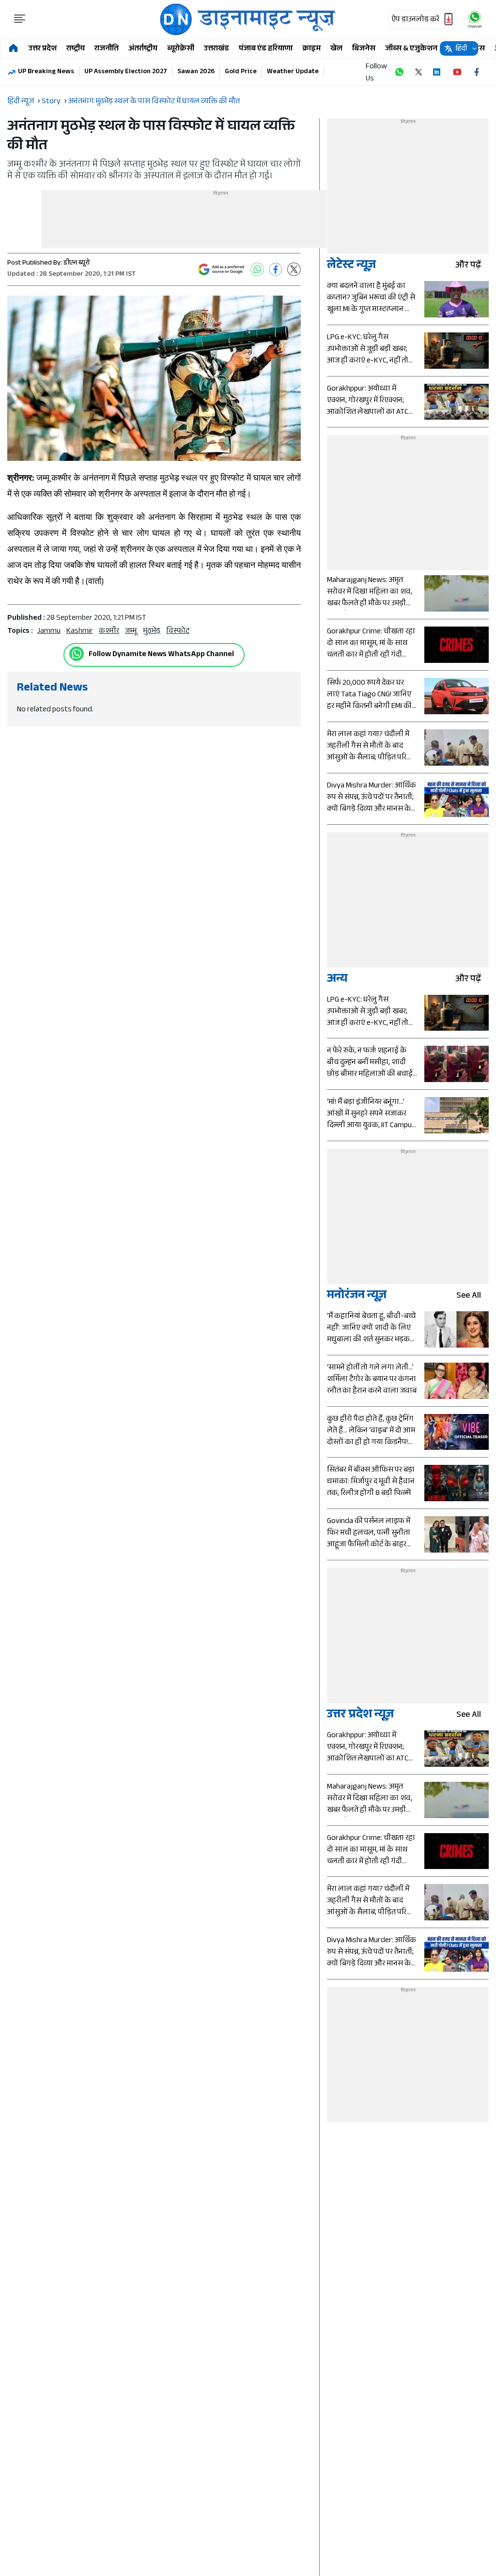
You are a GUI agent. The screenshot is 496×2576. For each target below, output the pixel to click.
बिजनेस (364, 49)
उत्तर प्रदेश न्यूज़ (360, 1716)
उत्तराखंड (217, 49)
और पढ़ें (468, 266)
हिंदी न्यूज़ (21, 102)
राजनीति (107, 49)
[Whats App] (257, 269)
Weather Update (293, 72)
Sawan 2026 (196, 72)
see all (469, 1296)
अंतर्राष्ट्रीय (143, 49)
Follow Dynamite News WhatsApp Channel (161, 655)
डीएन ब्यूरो (77, 264)
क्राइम (311, 49)
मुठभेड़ (152, 632)
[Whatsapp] (77, 654)
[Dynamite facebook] (477, 72)
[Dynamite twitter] (418, 72)
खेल (336, 49)
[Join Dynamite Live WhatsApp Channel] (399, 72)
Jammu (49, 632)
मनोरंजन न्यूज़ (357, 1296)
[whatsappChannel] (475, 19)
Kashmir (80, 632)
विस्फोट (178, 632)
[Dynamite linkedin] (438, 72)
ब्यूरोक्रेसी (181, 49)
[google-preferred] (221, 269)
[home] (13, 49)
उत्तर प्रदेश (43, 49)
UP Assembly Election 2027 (126, 72)
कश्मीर (109, 632)
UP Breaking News (46, 72)
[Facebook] (276, 269)
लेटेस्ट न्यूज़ (351, 266)
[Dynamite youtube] (457, 72)
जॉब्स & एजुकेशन (411, 49)
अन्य (337, 980)
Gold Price (241, 72)
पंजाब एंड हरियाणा (266, 49)
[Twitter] (294, 269)
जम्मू (131, 632)
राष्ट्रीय (76, 49)
